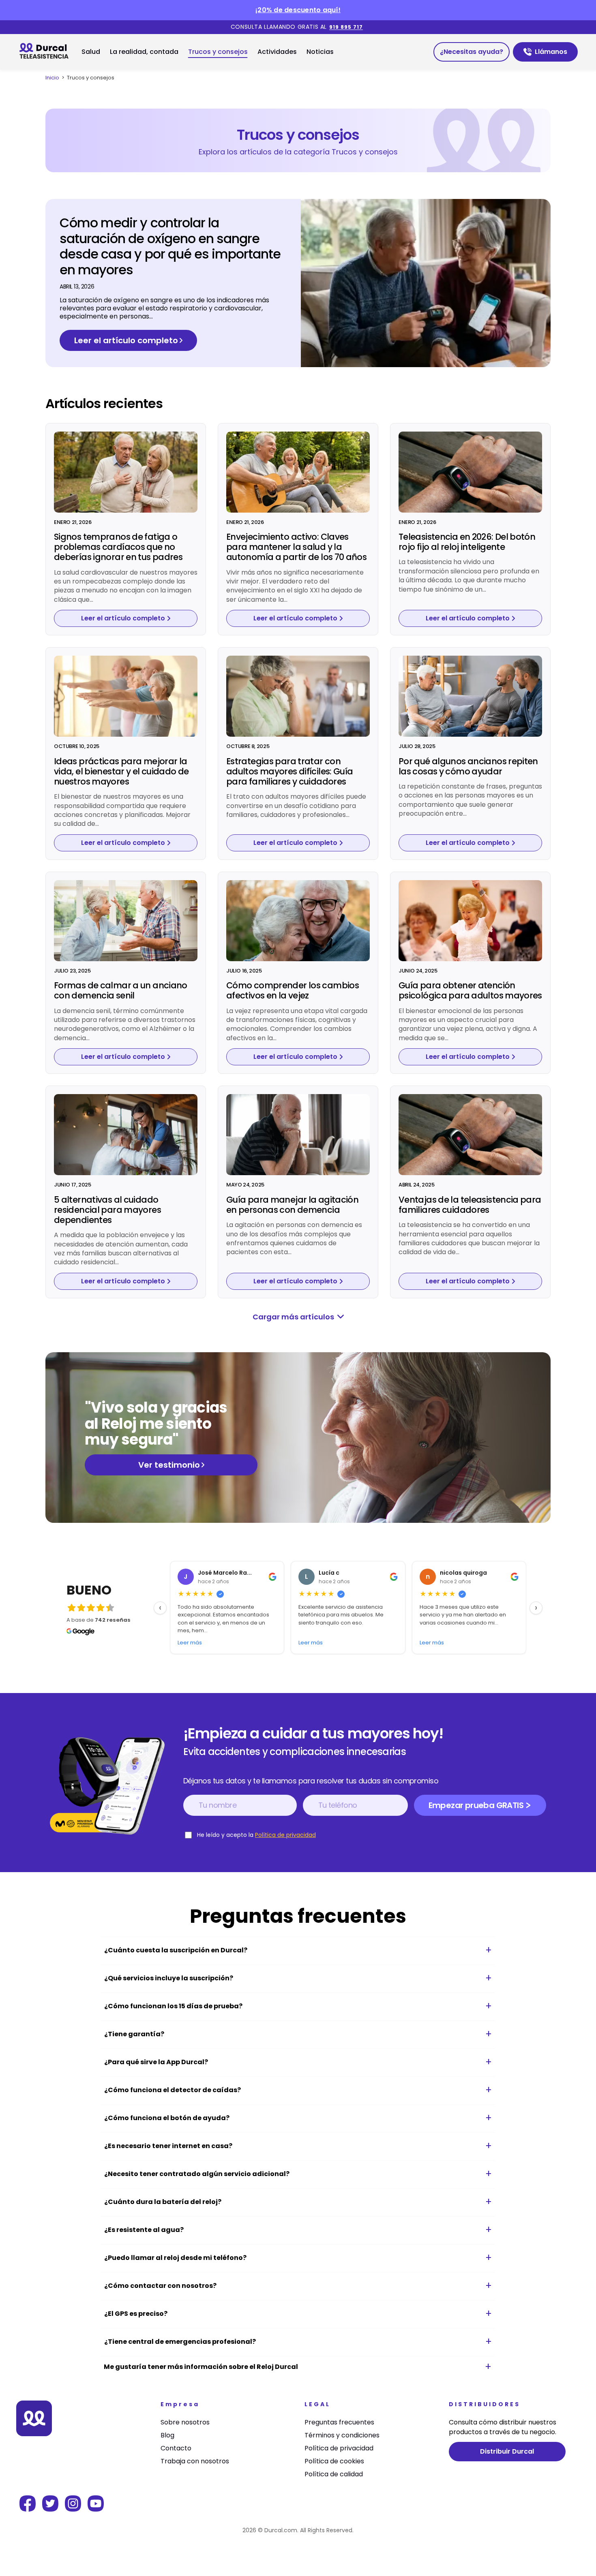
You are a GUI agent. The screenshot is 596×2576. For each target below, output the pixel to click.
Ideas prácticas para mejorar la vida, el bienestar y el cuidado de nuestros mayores (121, 771)
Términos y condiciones (342, 2435)
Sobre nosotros (185, 2422)
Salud (91, 52)
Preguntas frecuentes (339, 2422)
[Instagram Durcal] (73, 2509)
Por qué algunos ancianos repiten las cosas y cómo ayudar (468, 766)
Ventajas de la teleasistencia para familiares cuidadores (470, 1205)
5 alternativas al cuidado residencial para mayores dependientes (107, 1210)
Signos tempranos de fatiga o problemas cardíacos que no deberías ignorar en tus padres (118, 547)
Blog (167, 2435)
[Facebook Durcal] (28, 2509)
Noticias (320, 52)
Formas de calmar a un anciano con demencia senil (121, 990)
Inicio (52, 78)
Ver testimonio (169, 1465)
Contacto (176, 2448)
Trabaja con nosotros (195, 2461)
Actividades (277, 52)
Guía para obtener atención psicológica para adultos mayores (470, 990)
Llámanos (556, 54)
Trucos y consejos (218, 52)
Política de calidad (334, 2474)
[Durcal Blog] (47, 52)
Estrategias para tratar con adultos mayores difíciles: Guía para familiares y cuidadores (289, 771)
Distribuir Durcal (507, 2451)
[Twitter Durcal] (50, 2509)
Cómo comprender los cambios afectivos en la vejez (293, 990)
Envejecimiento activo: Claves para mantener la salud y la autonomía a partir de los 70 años (296, 547)
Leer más (190, 1643)
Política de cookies (334, 2461)
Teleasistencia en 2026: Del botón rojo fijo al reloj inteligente (467, 542)
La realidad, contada (144, 52)
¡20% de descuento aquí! (298, 10)
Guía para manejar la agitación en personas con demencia (292, 1205)
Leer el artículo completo (126, 340)
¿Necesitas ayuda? (472, 52)
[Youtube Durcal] (96, 2509)
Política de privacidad (285, 1835)
